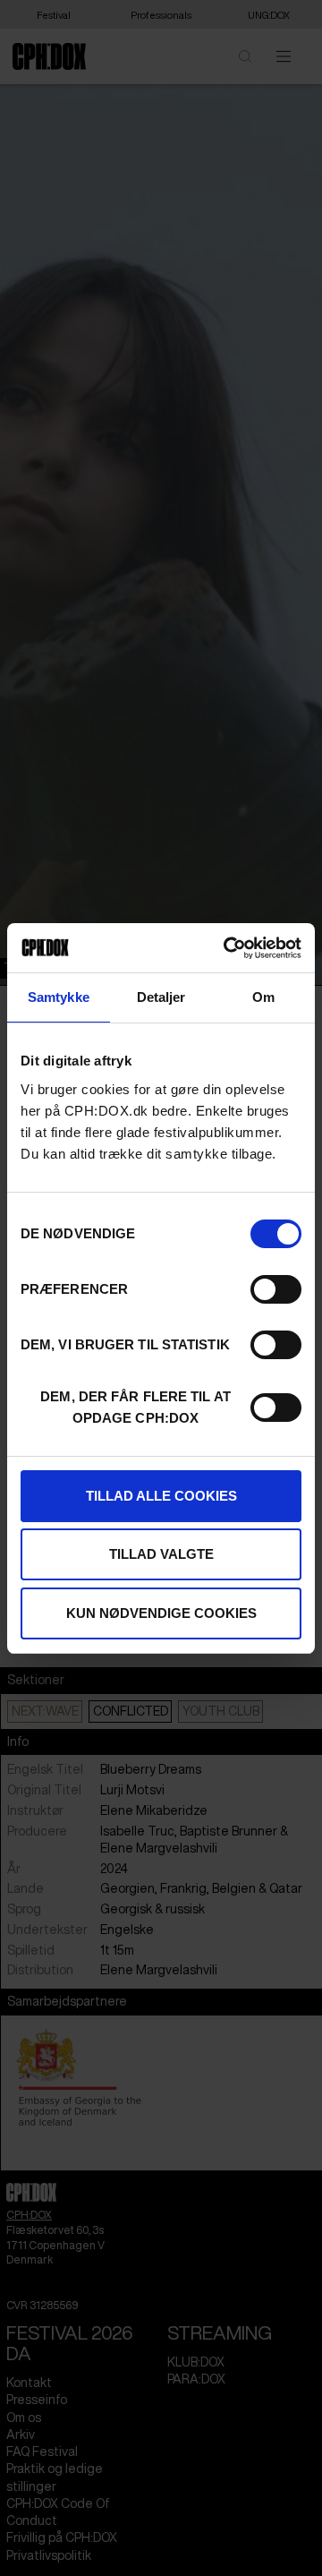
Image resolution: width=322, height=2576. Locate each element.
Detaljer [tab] (161, 997)
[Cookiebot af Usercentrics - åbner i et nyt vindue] (227, 948)
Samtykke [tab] (59, 997)
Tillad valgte (161, 1554)
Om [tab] (263, 997)
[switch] (276, 1289)
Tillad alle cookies (161, 1496)
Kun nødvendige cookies (161, 1613)
